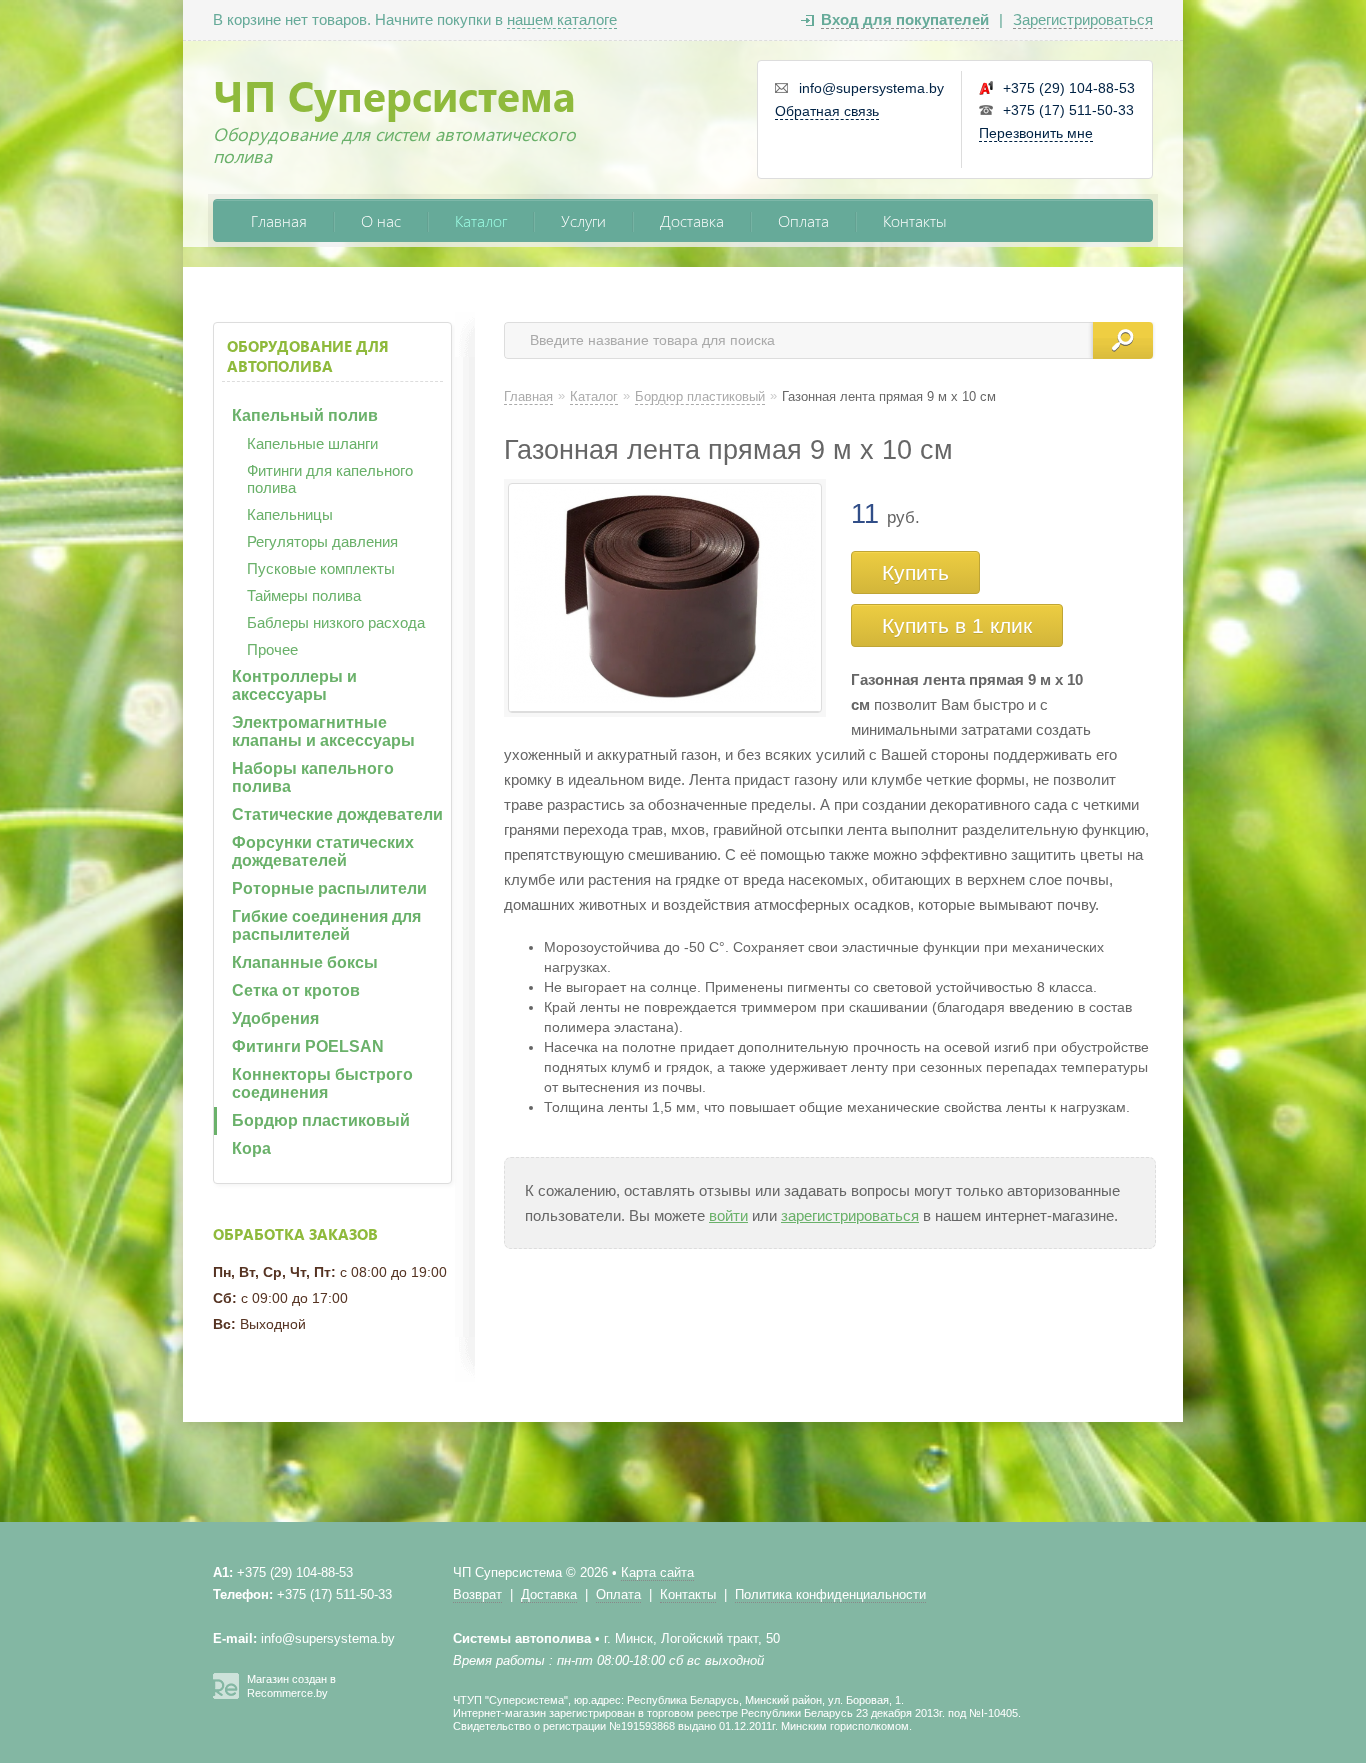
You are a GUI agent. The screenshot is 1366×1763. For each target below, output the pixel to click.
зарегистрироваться (850, 1215)
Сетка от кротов (296, 990)
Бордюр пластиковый (321, 1120)
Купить (915, 572)
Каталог (481, 220)
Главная (279, 220)
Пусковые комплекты (321, 568)
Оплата (803, 220)
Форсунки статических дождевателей (323, 851)
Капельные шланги (312, 443)
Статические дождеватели (337, 814)
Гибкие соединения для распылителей (326, 925)
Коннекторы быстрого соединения (322, 1083)
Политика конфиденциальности (830, 1594)
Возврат (477, 1594)
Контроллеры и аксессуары (294, 685)
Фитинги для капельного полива (330, 479)
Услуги (583, 220)
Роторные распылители (329, 888)
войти (728, 1215)
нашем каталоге (562, 19)
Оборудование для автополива (308, 356)
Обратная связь (827, 111)
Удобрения (275, 1018)
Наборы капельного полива (313, 777)
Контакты (915, 220)
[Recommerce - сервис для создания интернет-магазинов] (226, 1695)
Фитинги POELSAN (308, 1046)
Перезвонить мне (1036, 133)
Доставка (692, 220)
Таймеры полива (304, 595)
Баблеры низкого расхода (336, 622)
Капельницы (290, 514)
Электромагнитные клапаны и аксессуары (323, 731)
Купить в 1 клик (957, 625)
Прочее (272, 649)
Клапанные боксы (305, 962)
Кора (251, 1148)
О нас (381, 220)
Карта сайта (657, 1572)
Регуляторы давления (322, 541)
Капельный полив (305, 415)
